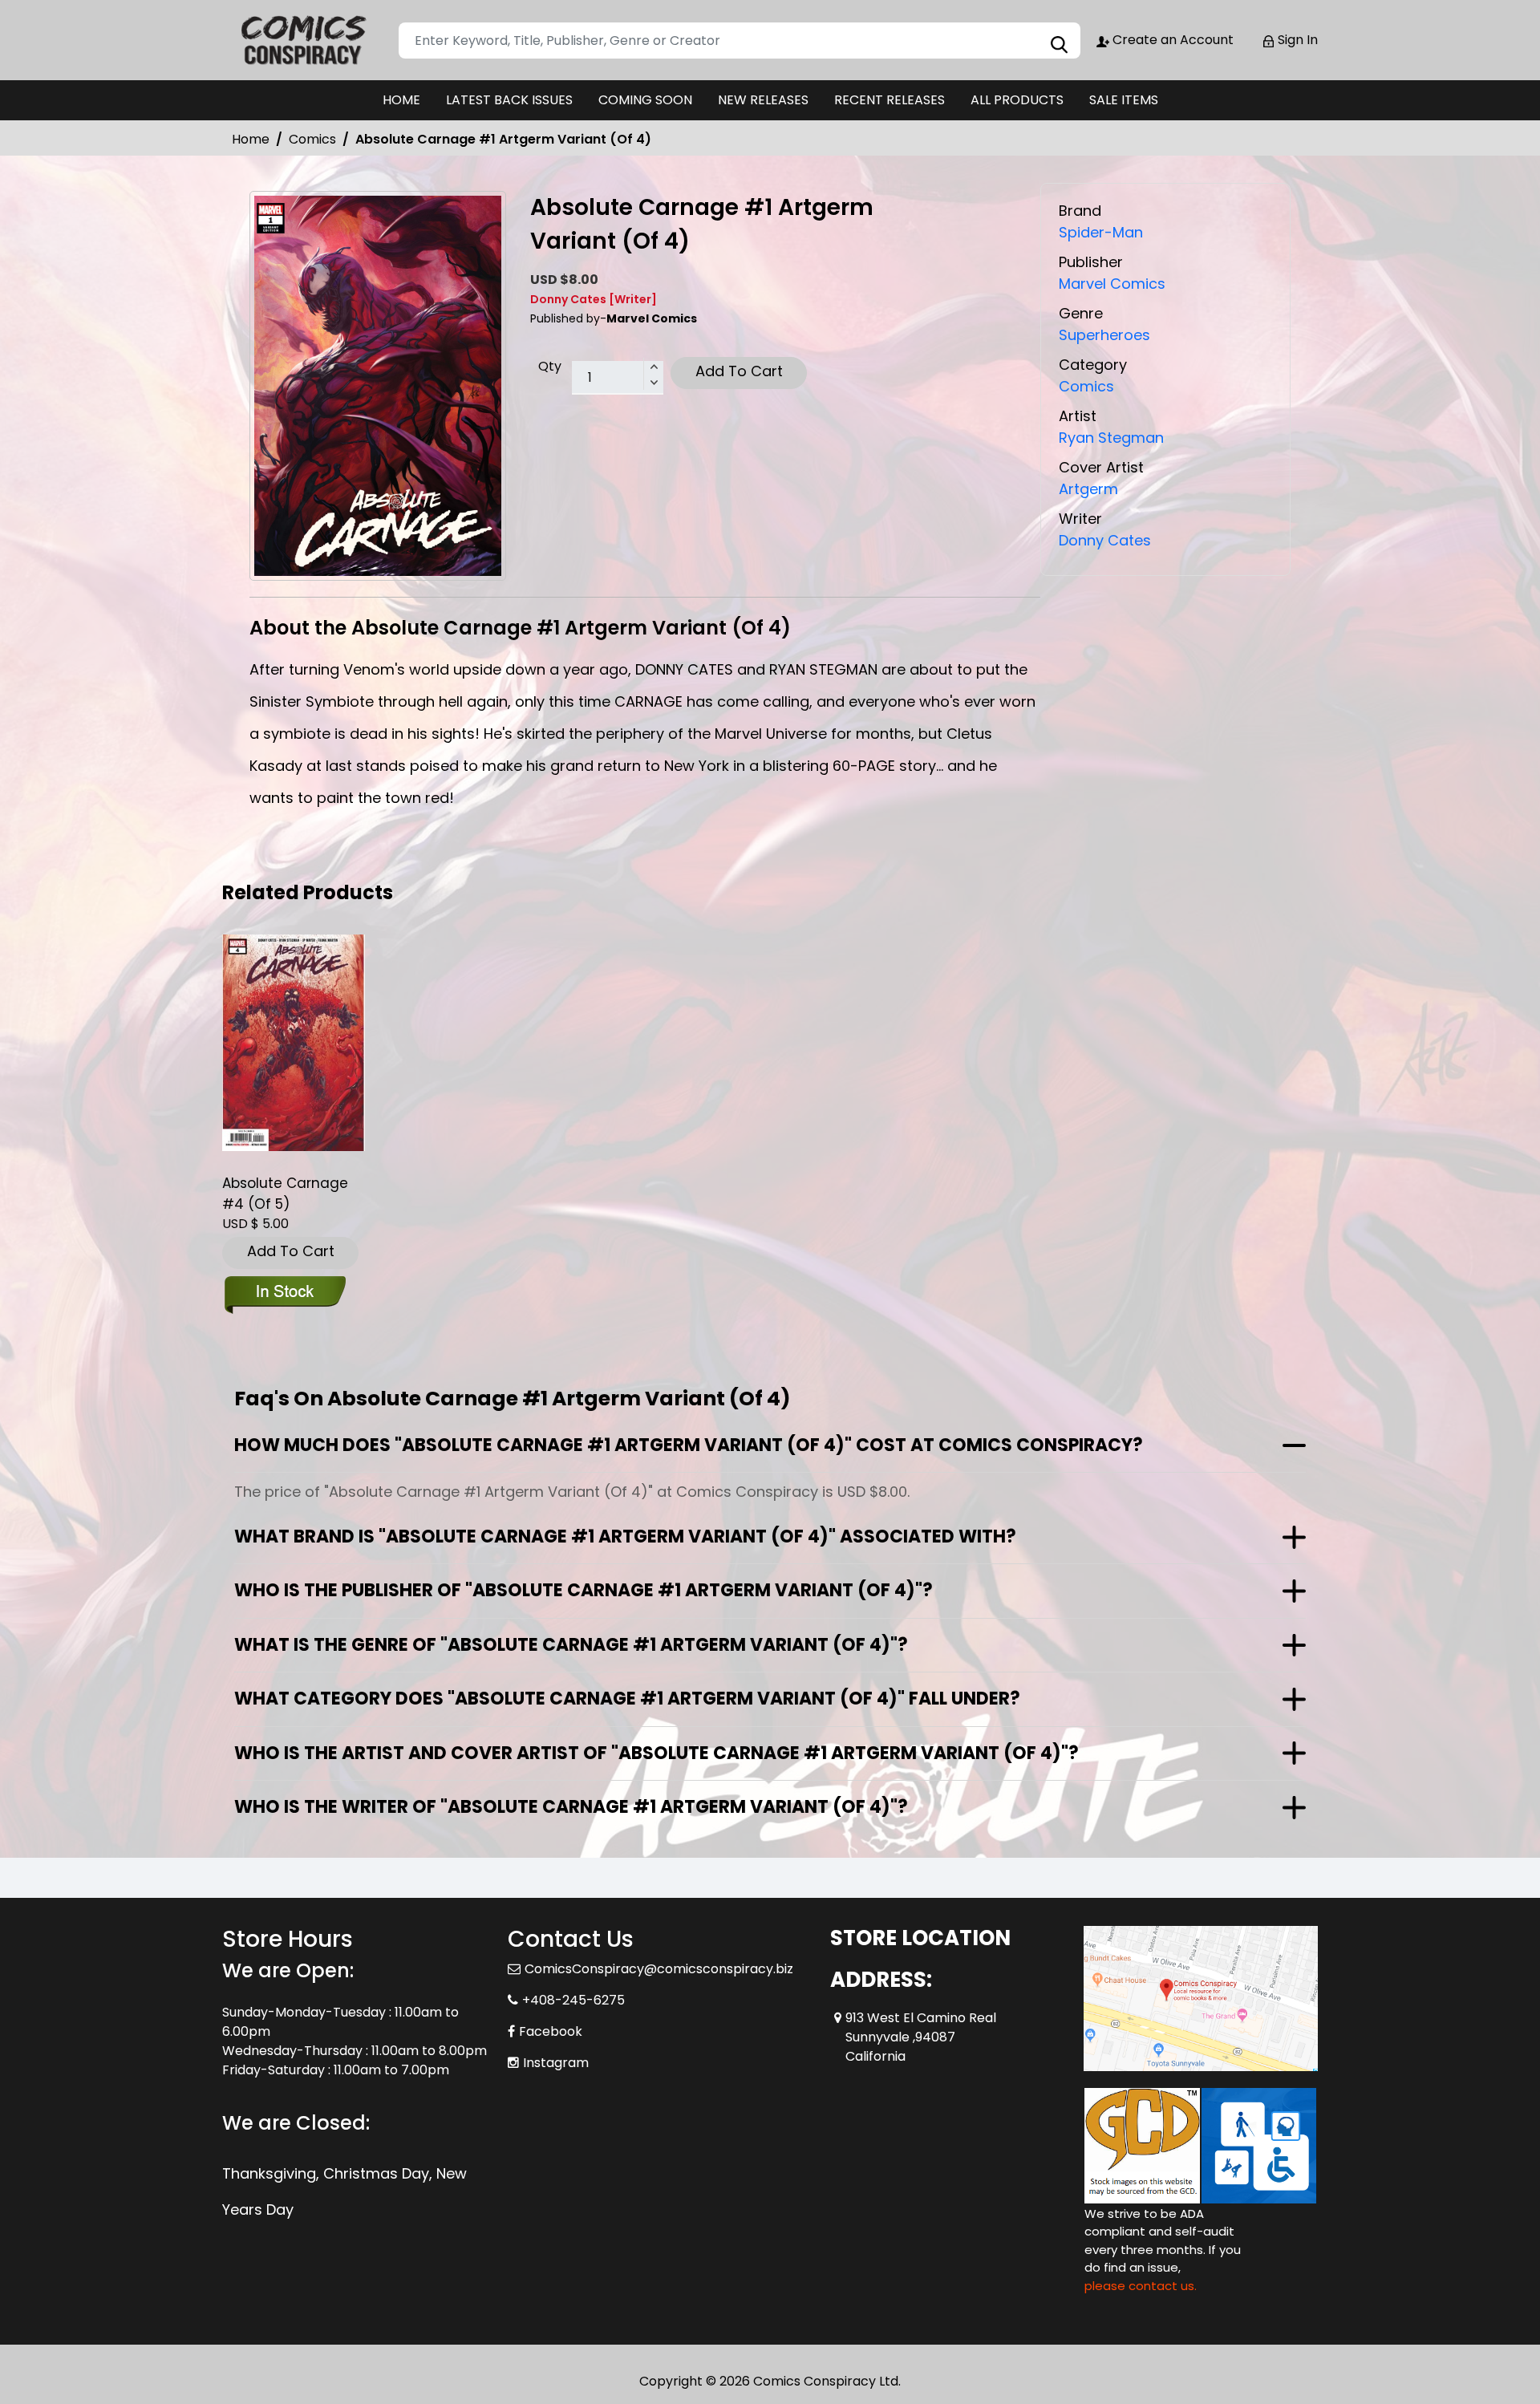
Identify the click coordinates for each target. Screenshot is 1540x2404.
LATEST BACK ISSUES (509, 100)
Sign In (1296, 40)
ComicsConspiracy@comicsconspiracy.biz (659, 1969)
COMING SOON (645, 100)
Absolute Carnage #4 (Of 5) (285, 1194)
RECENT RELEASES (890, 100)
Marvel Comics (1112, 284)
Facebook (551, 2031)
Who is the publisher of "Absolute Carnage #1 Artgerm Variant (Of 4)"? (584, 1590)
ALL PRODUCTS (1017, 100)
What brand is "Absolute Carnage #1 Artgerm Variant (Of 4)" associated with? (625, 1536)
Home (251, 139)
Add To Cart (739, 371)
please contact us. (1141, 2286)
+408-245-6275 (573, 2000)
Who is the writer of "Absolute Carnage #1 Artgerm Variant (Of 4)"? (571, 1807)
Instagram (556, 2063)
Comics (312, 139)
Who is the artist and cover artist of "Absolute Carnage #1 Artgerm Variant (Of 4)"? (657, 1753)
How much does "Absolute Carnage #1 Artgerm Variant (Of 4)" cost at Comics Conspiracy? (689, 1445)
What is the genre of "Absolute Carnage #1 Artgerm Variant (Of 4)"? (571, 1645)
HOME (401, 100)
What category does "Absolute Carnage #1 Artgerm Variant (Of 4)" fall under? (627, 1699)
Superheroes (1104, 335)
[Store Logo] (302, 40)
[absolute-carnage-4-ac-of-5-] (294, 1043)
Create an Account (1171, 40)
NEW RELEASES (763, 100)
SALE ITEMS (1124, 100)
